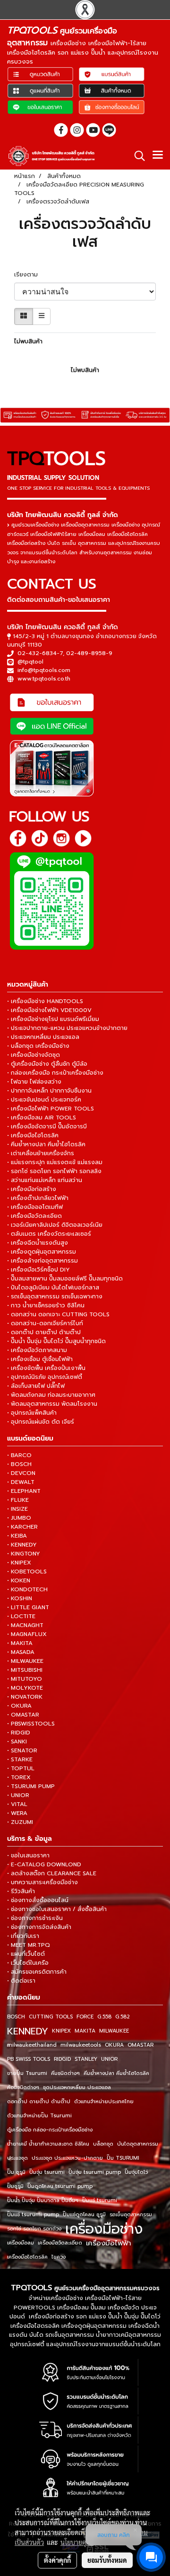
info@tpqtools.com (44, 670)
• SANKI (17, 1742)
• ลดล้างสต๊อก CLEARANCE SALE (52, 1873)
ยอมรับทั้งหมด (107, 2560)
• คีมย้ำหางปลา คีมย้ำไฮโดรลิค (46, 1144)
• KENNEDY (22, 1545)
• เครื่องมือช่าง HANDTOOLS (45, 1001)
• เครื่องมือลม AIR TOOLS (42, 1118)
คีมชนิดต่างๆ (65, 2073)
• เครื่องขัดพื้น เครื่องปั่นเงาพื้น (46, 1368)
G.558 (104, 2017)
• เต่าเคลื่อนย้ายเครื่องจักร (41, 1153)
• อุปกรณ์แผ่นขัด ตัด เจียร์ (41, 1422)
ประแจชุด (17, 2158)
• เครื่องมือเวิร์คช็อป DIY (38, 1270)
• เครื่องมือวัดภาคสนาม (37, 1350)
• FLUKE (18, 1500)
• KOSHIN (20, 1598)
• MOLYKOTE (25, 1688)
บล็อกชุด (103, 2144)
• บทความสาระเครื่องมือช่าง (42, 1882)
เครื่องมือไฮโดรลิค (27, 2257)
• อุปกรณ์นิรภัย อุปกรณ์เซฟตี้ (45, 1377)
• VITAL (17, 1804)
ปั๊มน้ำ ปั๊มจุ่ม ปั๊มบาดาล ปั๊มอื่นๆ (43, 2200)
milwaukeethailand (32, 2045)
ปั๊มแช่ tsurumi (100, 2200)
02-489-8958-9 (89, 653)
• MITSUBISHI (25, 1670)
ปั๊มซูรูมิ (15, 2186)
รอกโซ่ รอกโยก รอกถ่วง (34, 2229)
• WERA (17, 1813)
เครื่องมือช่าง (104, 2229)
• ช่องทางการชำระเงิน (35, 1918)
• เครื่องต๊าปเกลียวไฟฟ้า (38, 1198)
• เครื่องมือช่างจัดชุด (34, 1055)
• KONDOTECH (27, 1589)
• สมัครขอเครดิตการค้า (37, 1972)
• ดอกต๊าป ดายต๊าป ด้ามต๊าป (44, 1332)
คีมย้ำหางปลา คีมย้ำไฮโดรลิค (116, 2073)
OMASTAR (140, 2045)
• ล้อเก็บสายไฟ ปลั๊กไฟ (36, 1386)
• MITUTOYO (25, 1679)
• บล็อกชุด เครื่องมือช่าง (38, 1046)
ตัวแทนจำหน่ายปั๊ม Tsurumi (39, 2116)
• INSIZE (17, 1509)
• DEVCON (21, 1473)
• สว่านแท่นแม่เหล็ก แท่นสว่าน (45, 1180)
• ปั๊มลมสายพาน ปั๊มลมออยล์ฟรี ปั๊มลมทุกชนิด (65, 1279)
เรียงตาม (29, 275)
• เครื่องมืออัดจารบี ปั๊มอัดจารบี (47, 1126)
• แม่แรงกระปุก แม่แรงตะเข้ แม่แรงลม (55, 1162)
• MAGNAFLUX (27, 1634)
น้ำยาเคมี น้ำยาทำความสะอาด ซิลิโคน (48, 2144)
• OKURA (19, 1706)
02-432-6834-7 (40, 653)
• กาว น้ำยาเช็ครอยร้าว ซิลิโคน (46, 1305)
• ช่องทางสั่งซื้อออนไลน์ (38, 1900)
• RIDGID (19, 1733)
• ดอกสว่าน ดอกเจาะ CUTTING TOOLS (58, 1314)
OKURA (114, 2045)
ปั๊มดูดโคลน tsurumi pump (60, 2186)
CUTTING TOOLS (51, 2017)
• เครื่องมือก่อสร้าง (32, 1189)
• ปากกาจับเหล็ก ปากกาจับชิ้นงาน (49, 1091)
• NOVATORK (25, 1697)
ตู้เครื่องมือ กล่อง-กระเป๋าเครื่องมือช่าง (50, 2130)
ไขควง (59, 2257)
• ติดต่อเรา (21, 1981)
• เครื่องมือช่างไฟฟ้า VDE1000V (49, 1010)
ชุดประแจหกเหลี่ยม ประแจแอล (77, 2087)
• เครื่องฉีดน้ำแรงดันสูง (38, 1243)
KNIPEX (61, 2031)
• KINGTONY (24, 1554)
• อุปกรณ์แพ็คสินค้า (32, 1413)
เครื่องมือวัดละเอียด (60, 2243)
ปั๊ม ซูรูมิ (16, 2172)
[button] (136, 156)
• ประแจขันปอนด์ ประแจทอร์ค (44, 1100)
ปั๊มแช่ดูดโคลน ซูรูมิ (84, 2215)
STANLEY (86, 2059)
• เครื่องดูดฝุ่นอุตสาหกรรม (42, 1252)
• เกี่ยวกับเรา (23, 1936)
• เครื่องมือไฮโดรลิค (33, 1135)
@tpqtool (30, 662)
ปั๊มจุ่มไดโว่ (136, 2172)
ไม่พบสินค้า (28, 341)
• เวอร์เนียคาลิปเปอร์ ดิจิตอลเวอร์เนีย (55, 1225)
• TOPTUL (21, 1768)
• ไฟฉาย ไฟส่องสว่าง (34, 1082)
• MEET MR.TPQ (29, 1945)
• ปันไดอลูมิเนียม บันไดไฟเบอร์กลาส (53, 1288)
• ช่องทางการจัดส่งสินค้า (39, 1927)
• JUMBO (19, 1518)
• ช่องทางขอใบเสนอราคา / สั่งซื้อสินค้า (57, 1909)
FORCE (85, 2017)
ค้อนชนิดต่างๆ (23, 2087)
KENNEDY (28, 2031)
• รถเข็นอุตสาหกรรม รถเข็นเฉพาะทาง (55, 1296)
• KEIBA (17, 1536)
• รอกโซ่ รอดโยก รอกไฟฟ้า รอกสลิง (54, 1171)
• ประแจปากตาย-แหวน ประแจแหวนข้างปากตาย (67, 1028)
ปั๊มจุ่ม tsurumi (47, 2172)
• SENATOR (22, 1750)
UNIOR (109, 2059)
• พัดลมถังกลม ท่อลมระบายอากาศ (51, 1395)
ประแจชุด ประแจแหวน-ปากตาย (67, 2158)
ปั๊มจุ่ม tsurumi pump (95, 2172)
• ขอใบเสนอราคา (28, 1855)
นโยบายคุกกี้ (77, 2542)
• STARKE (20, 1759)
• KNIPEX (19, 1563)
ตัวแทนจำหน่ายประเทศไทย (104, 2102)
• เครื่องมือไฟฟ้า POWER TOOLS (51, 1109)
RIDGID (62, 2059)
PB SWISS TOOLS (29, 2059)
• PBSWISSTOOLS (31, 1724)
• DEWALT (21, 1482)
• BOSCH (19, 1464)
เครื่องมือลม (21, 2243)
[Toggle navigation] (158, 156)
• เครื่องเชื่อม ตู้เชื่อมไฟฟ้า (40, 1359)
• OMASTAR (23, 1715)
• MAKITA (20, 1643)
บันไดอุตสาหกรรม (138, 2144)
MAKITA (85, 2031)
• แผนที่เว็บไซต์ (26, 1954)
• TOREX (19, 1777)
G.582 (123, 2017)
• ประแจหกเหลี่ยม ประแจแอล (43, 1037)
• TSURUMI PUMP (31, 1786)
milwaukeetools (81, 2045)
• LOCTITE (21, 1616)
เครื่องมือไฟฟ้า (109, 2243)
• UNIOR (18, 1795)
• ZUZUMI (20, 1822)
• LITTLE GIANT (28, 1607)
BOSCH (16, 2017)
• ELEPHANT (24, 1491)
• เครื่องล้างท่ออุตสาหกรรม (42, 1261)
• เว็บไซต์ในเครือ (28, 1963)
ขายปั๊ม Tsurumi (27, 2073)
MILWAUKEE (114, 2031)
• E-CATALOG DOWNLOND (44, 1864)
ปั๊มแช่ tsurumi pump (33, 2215)
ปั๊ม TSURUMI (123, 2158)
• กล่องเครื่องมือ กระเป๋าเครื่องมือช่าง (55, 1073)
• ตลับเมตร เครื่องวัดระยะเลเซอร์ (49, 1234)
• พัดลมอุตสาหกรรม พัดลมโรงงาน (52, 1404)
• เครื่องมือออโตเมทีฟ (35, 1207)
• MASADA (21, 1652)
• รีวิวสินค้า (21, 1891)
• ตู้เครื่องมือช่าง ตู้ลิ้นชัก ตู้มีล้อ (47, 1064)
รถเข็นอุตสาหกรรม (131, 2215)
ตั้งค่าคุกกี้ (57, 2560)
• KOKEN (19, 1580)
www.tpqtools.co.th (44, 679)
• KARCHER (22, 1527)
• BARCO (19, 1455)
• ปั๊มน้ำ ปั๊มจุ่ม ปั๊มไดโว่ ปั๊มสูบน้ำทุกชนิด (56, 1341)
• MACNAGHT (25, 1625)
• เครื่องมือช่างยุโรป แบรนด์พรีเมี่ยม (53, 1019)
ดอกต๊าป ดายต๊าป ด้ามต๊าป (39, 2102)
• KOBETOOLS (27, 1572)
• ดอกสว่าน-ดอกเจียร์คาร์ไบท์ (45, 1323)
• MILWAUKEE (25, 1661)
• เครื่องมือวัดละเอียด (34, 1216)
